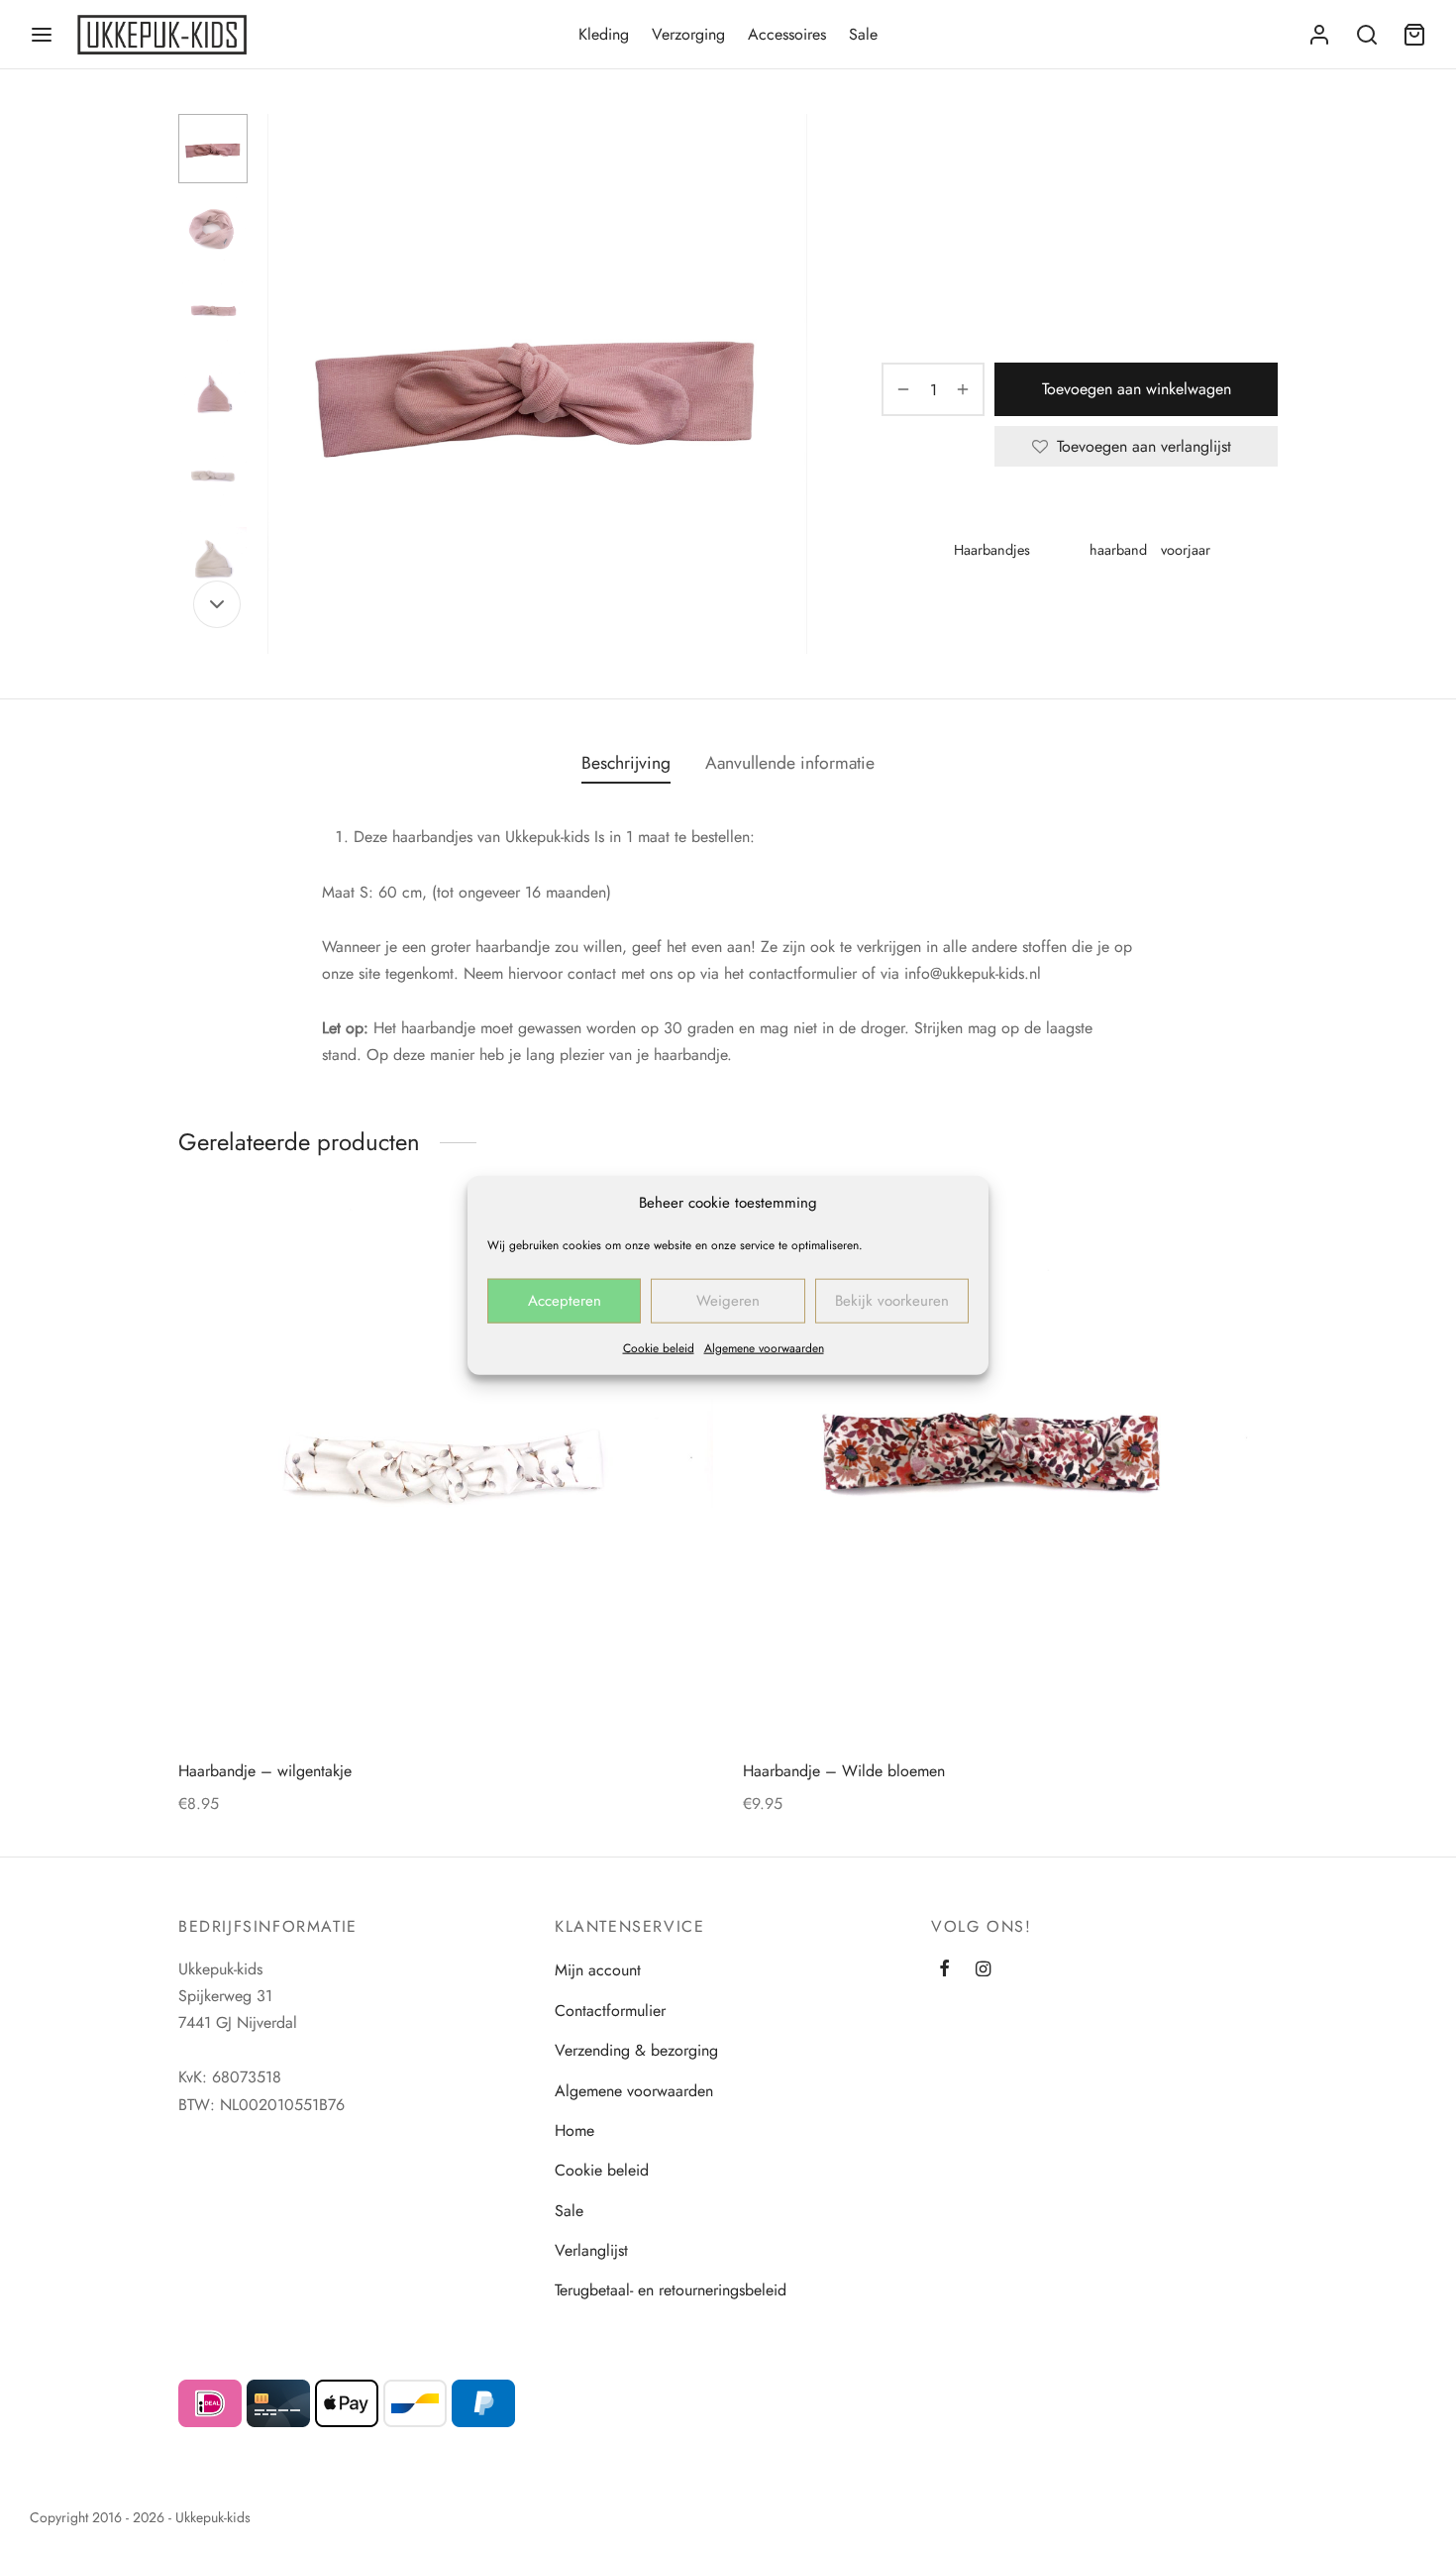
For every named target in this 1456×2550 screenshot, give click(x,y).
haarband (1118, 550)
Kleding (604, 34)
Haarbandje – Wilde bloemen (844, 1771)
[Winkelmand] (1414, 35)
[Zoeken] (1367, 35)
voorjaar (1186, 550)
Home (899, 155)
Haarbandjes (1041, 155)
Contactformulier (610, 2011)
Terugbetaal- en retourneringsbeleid (671, 2290)
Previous (287, 384)
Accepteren (565, 1301)
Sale (863, 34)
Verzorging (688, 34)
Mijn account (598, 1970)
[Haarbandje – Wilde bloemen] (1010, 1474)
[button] (1233, 1251)
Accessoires (787, 34)
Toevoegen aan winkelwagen (1137, 389)
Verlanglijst (591, 2250)
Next (787, 384)
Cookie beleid (659, 1347)
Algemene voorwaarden (764, 1347)
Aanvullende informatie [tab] (790, 763)
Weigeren (728, 1301)
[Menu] (42, 35)
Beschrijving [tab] (626, 763)
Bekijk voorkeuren (892, 1301)
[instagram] (983, 1970)
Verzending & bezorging (636, 2050)
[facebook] (944, 1970)
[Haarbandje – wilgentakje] (446, 1474)
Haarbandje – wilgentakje (265, 1771)
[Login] (1319, 35)
